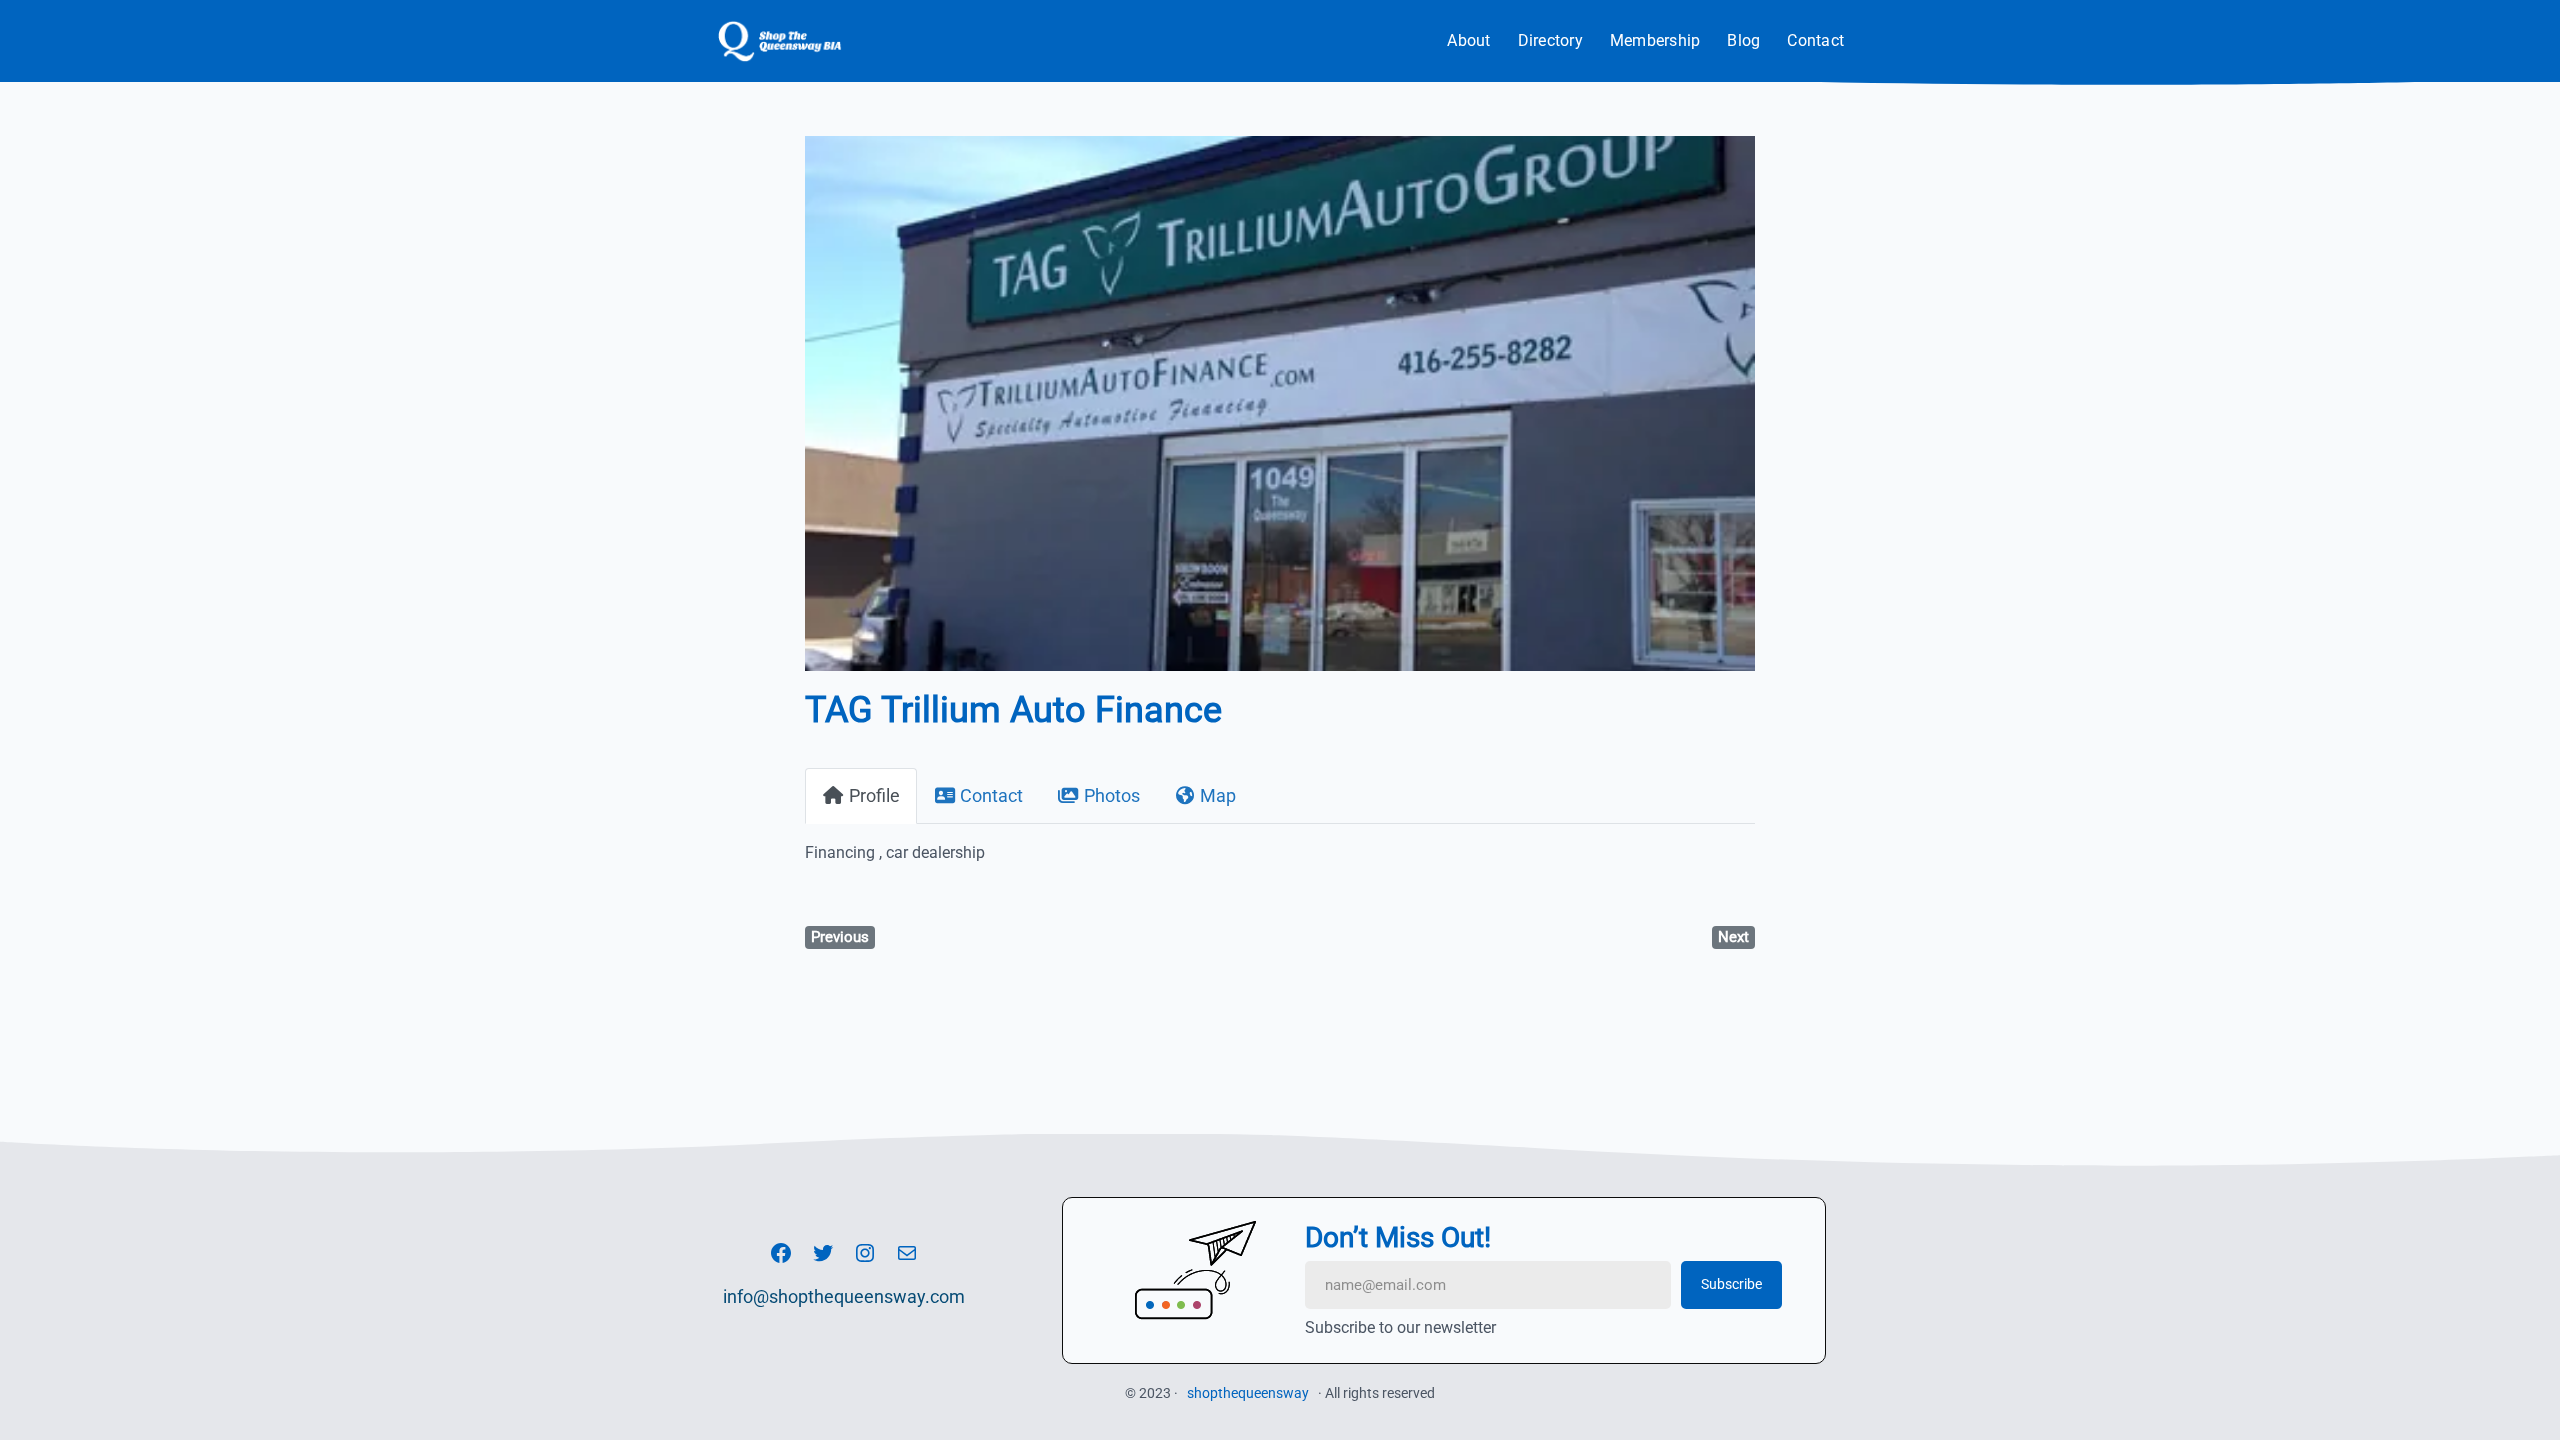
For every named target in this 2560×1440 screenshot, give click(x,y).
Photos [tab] (1112, 795)
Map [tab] (1218, 795)
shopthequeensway (1248, 1393)
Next (1733, 937)
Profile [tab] (874, 795)
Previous (840, 937)
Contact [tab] (991, 795)
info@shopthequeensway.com (844, 1296)
